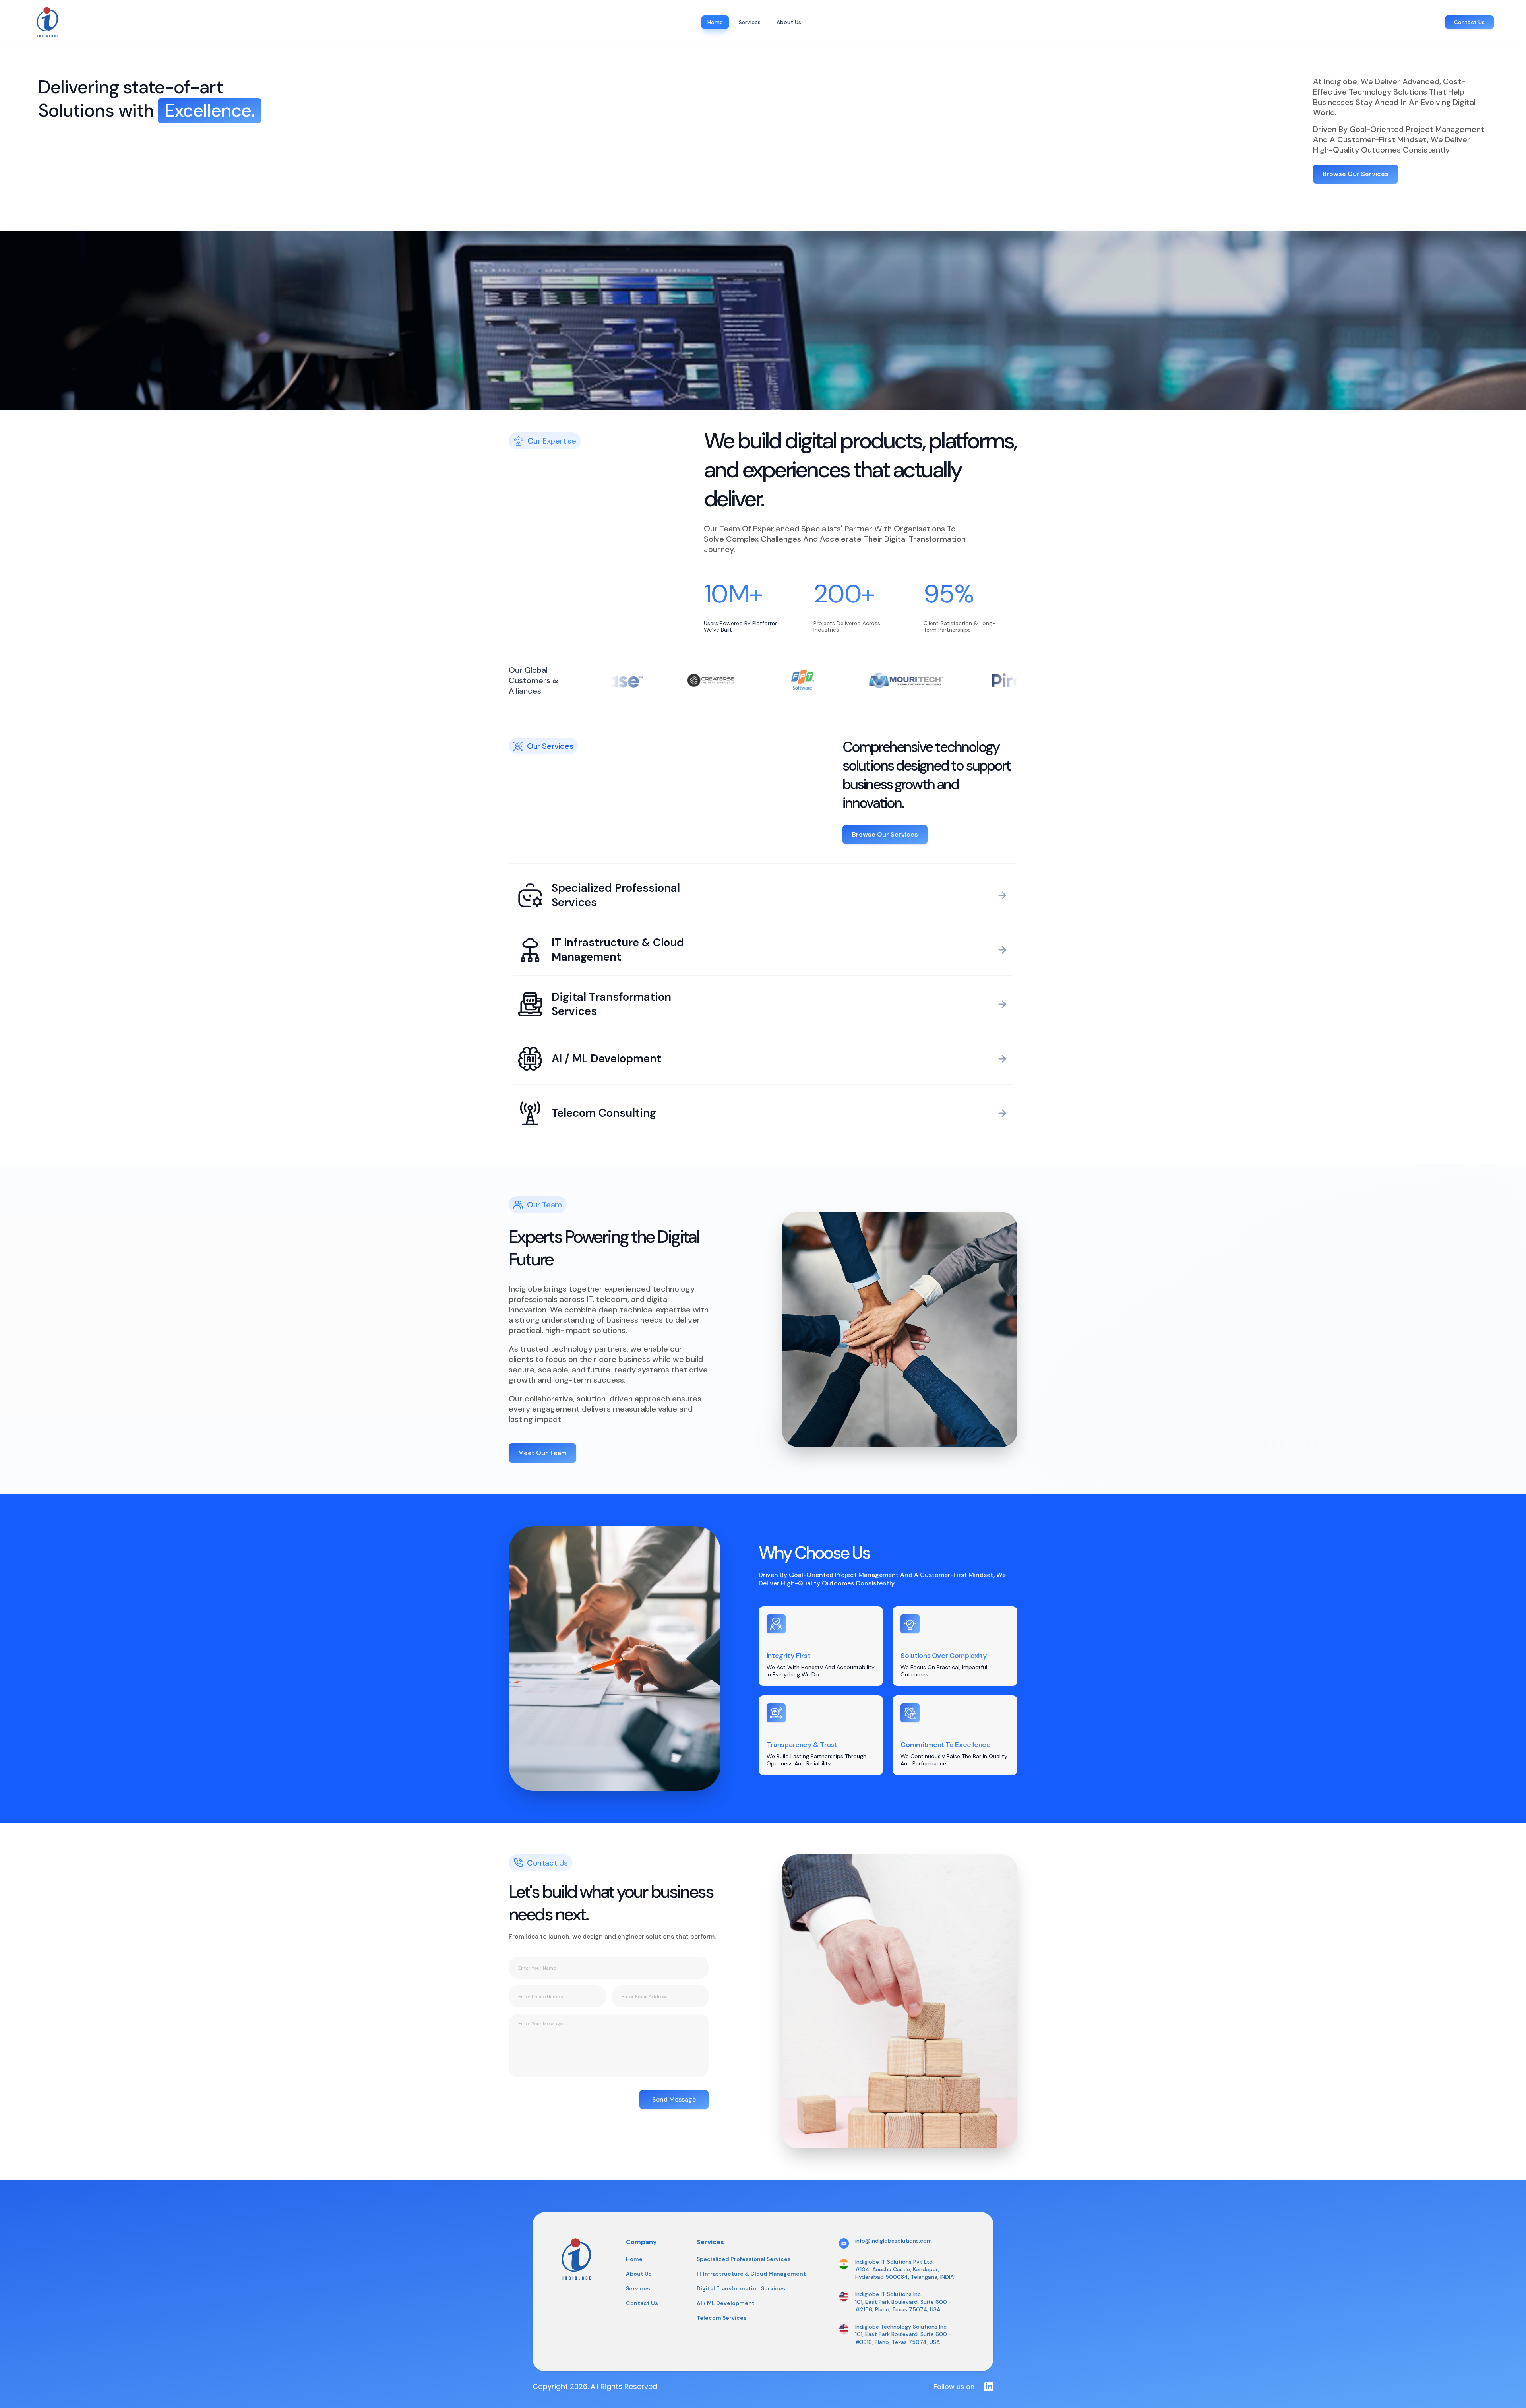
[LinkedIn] (989, 2387)
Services (638, 2288)
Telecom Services (722, 2318)
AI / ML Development (726, 2303)
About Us (639, 2274)
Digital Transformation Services (741, 2288)
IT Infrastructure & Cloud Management (751, 2274)
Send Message (674, 2099)
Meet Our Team (542, 1453)
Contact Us (1469, 22)
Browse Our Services (1356, 174)
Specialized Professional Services (744, 2259)
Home (634, 2259)
